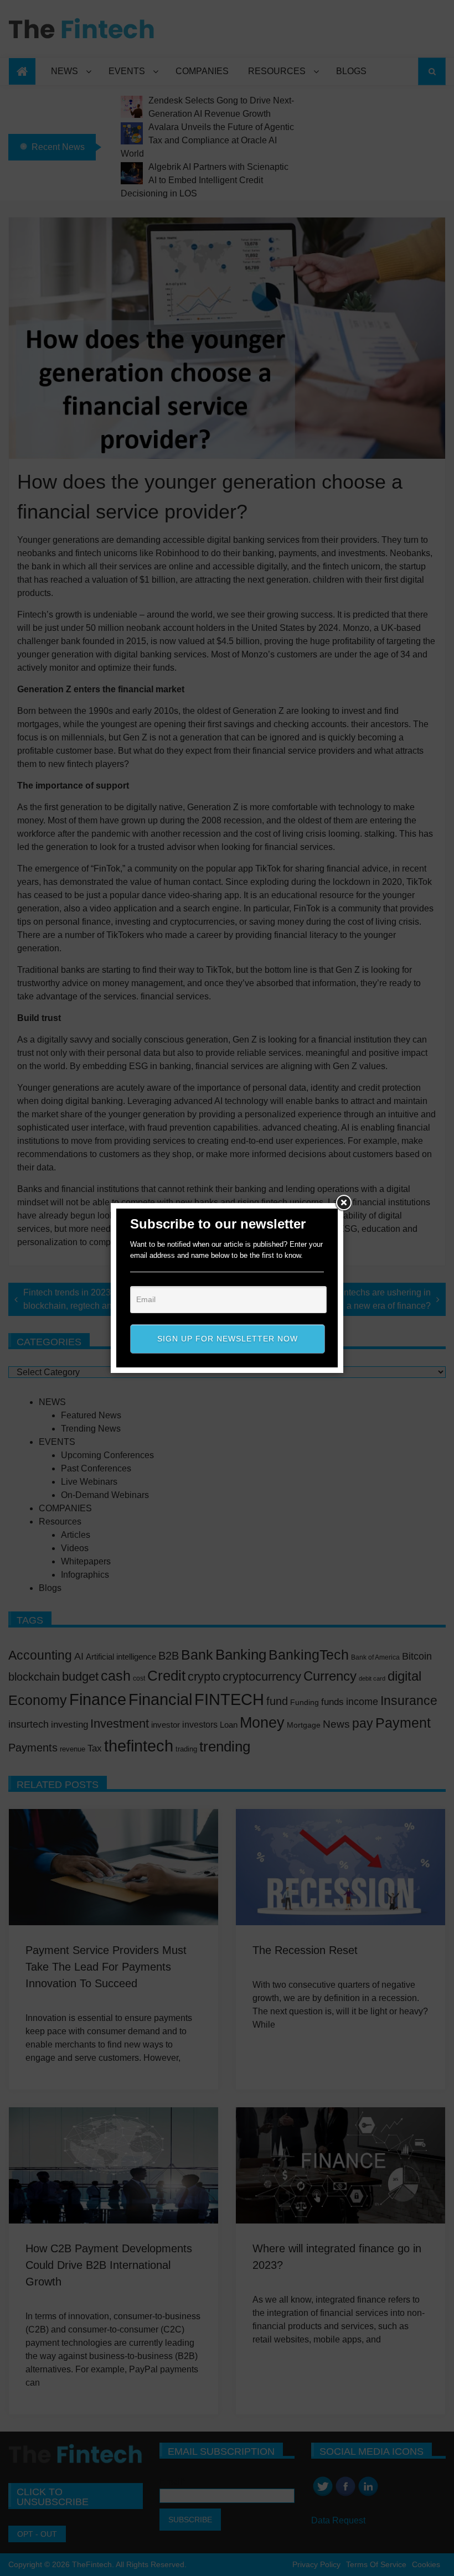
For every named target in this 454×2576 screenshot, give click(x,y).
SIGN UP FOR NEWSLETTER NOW (228, 1339)
